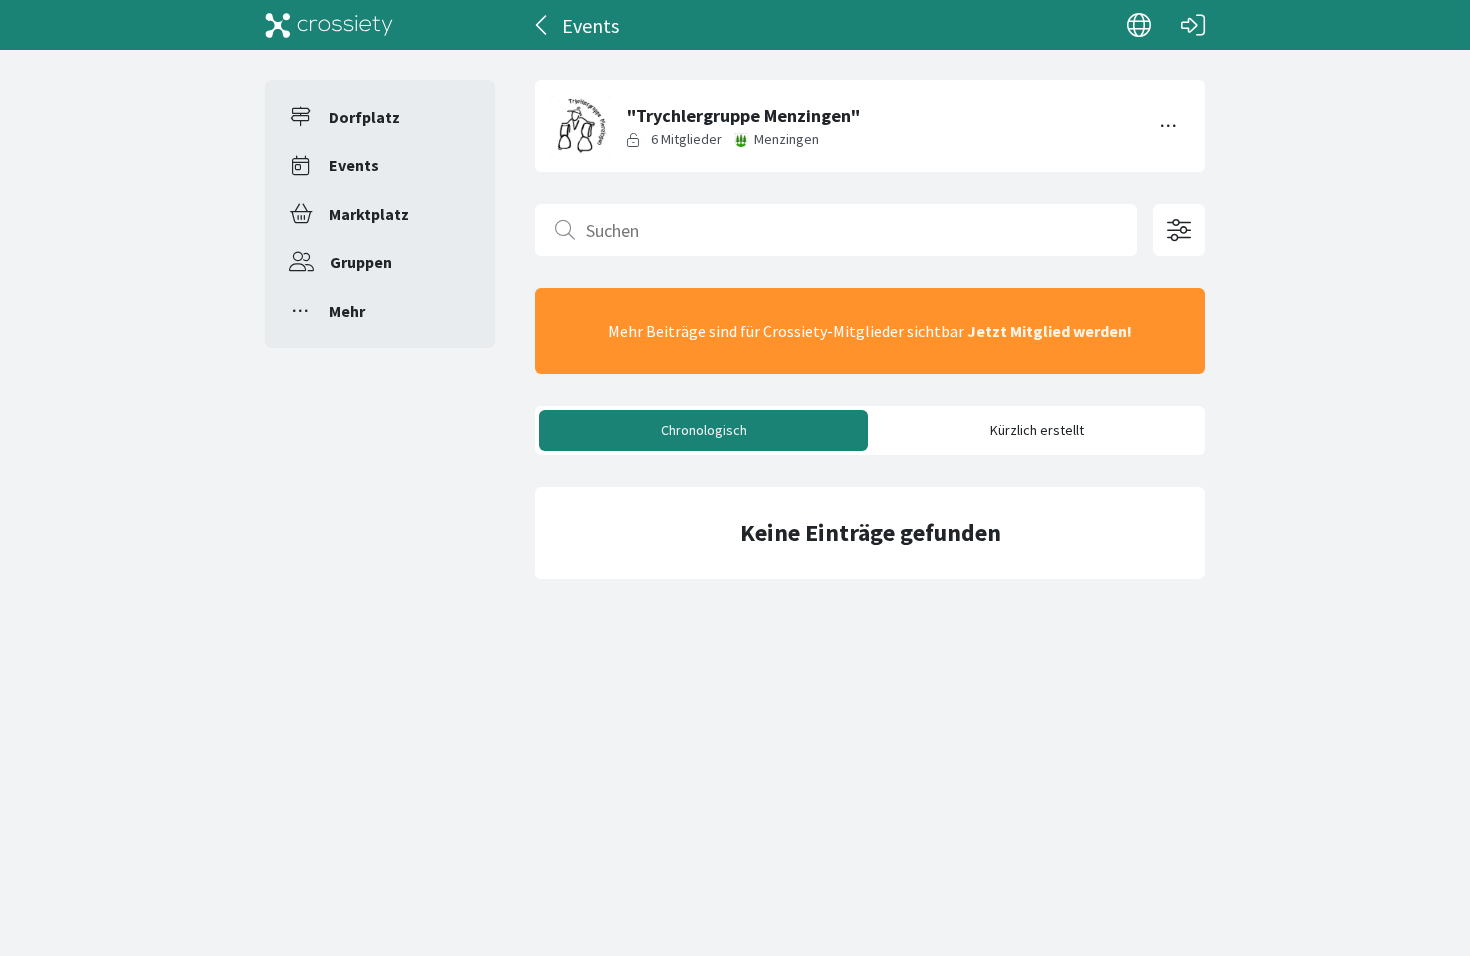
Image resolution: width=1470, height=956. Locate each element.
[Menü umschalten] (1169, 126)
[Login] (1193, 25)
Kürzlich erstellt (1037, 430)
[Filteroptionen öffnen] (1179, 230)
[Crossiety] (329, 25)
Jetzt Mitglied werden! (1049, 331)
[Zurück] (542, 25)
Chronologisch (704, 430)
